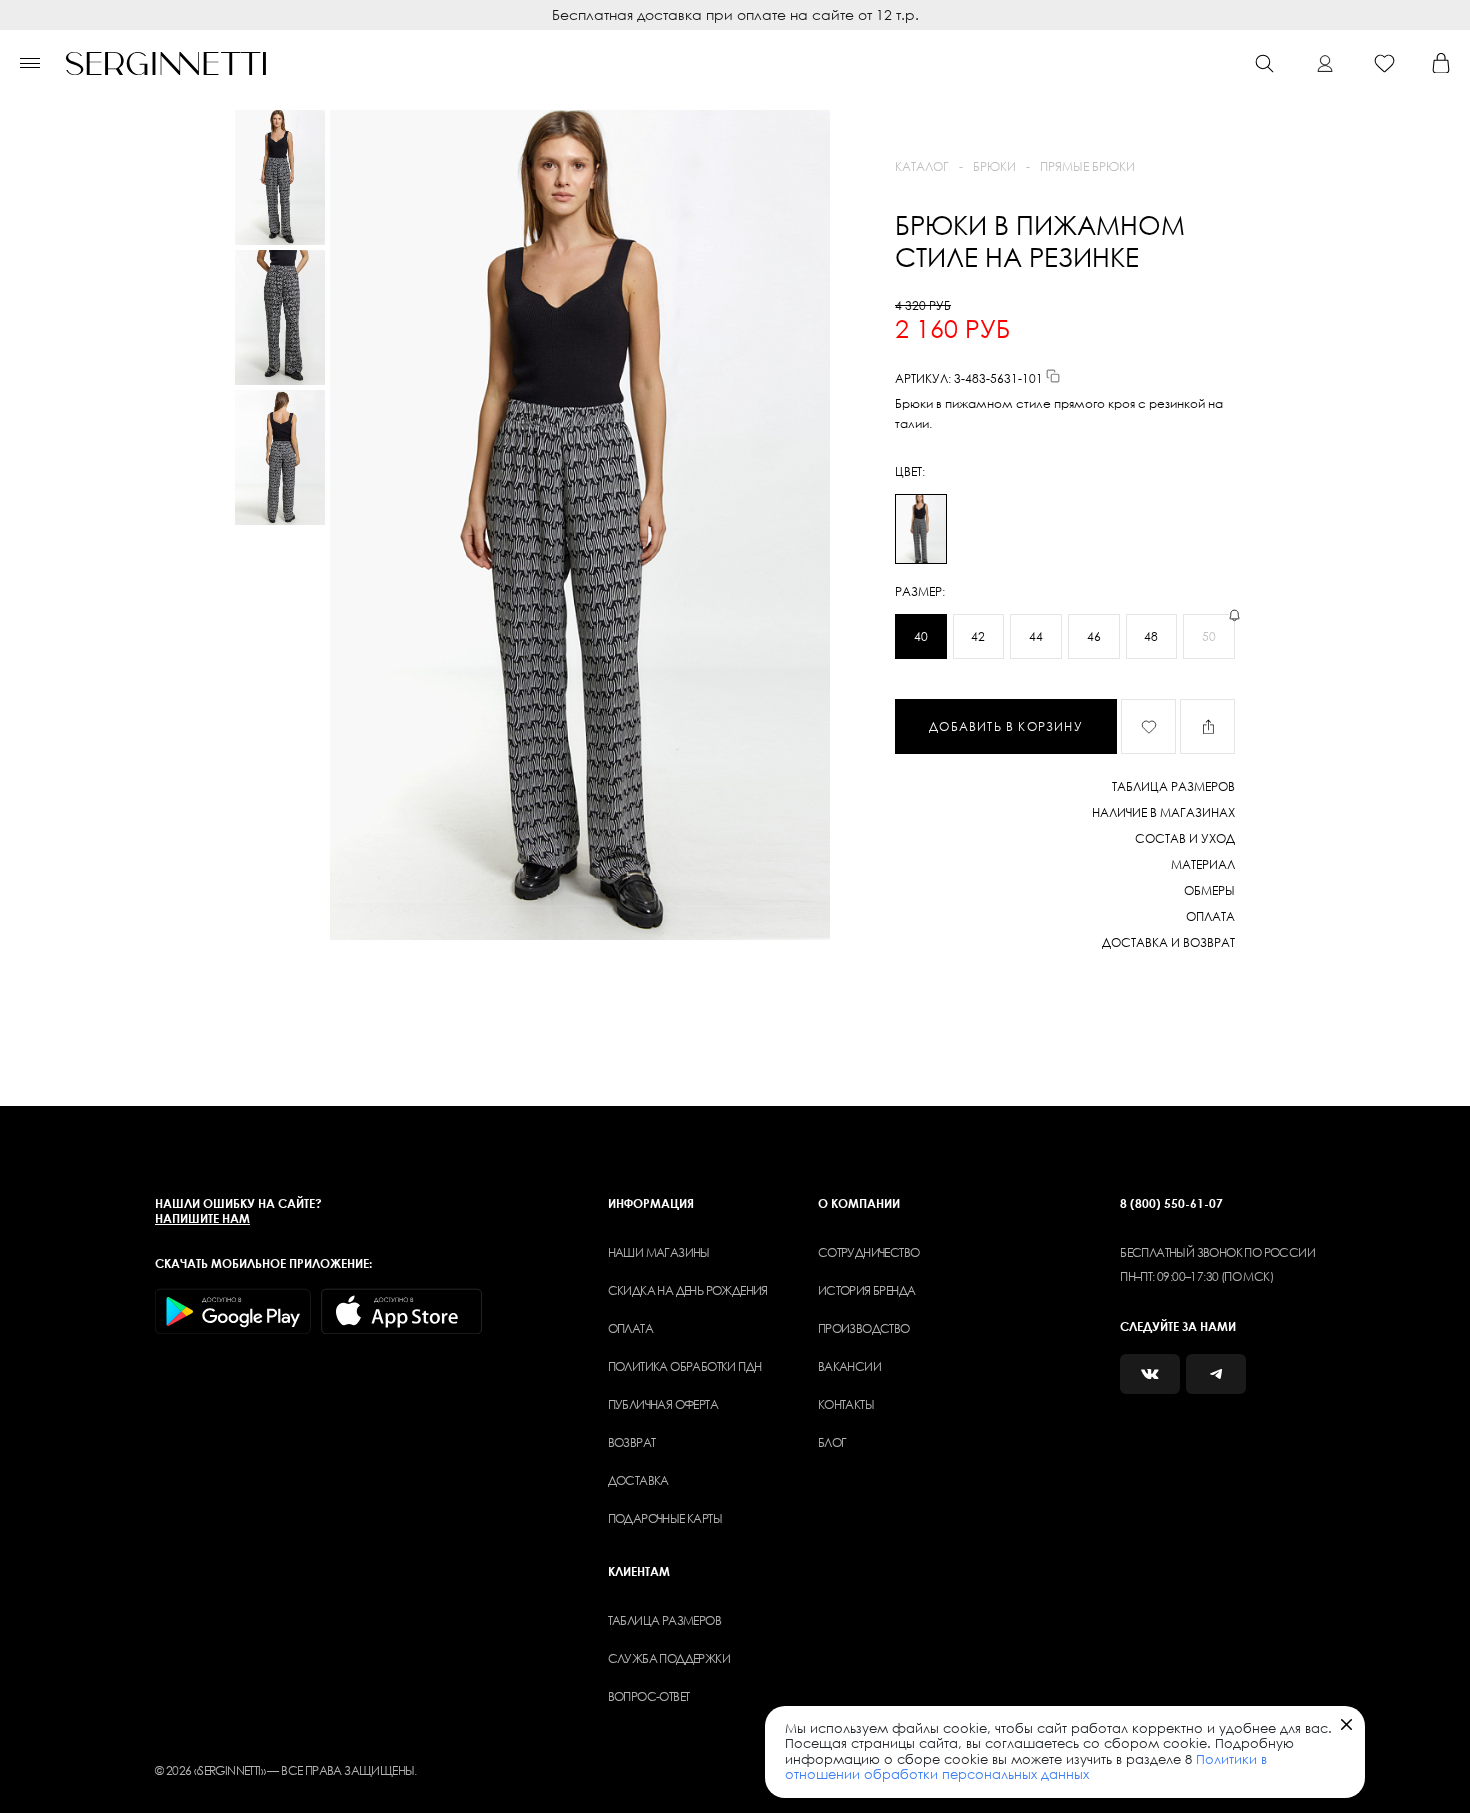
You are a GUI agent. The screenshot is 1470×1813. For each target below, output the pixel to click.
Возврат (632, 1442)
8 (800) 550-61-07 (1171, 1203)
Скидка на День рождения (688, 1290)
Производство (864, 1328)
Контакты (846, 1404)
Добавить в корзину (1006, 726)
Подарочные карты (665, 1518)
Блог (832, 1442)
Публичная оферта (663, 1404)
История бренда (867, 1290)
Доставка (638, 1480)
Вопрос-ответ (649, 1696)
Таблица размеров (664, 1620)
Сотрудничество (869, 1252)
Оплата (630, 1328)
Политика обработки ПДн (685, 1366)
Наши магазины (659, 1252)
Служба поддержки (669, 1658)
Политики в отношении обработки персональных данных (1026, 1767)
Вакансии (849, 1366)
